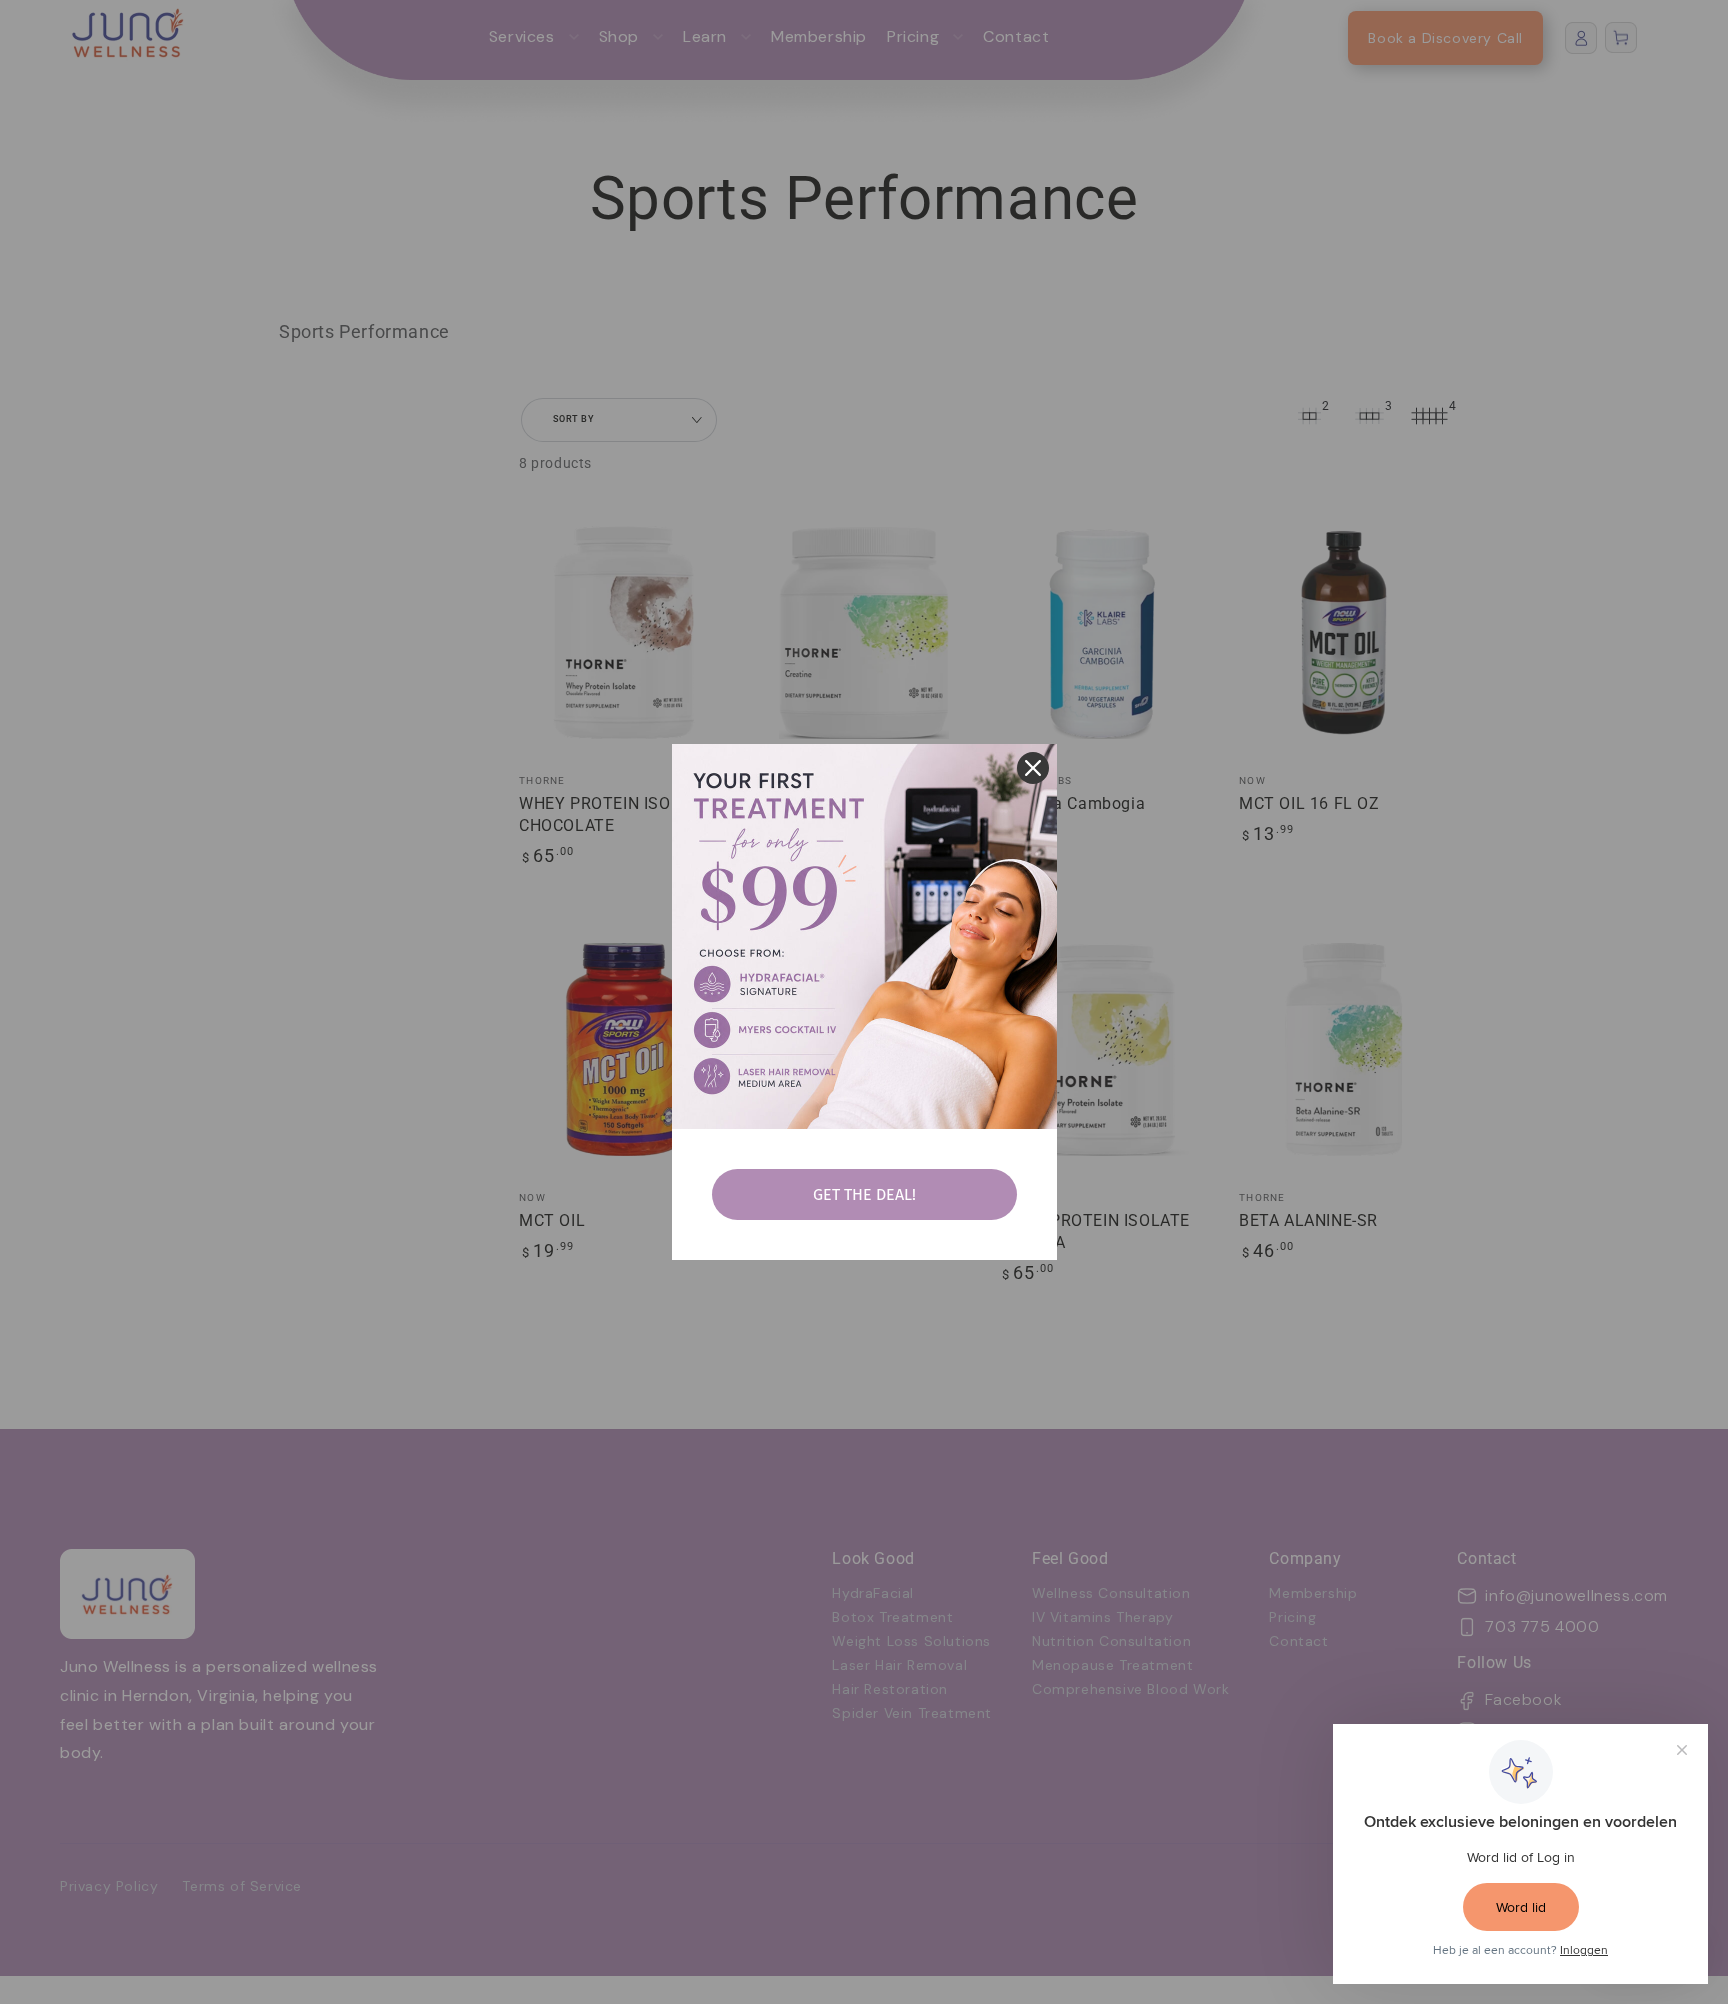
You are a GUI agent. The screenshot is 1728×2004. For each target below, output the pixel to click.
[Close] (1033, 768)
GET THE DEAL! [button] (864, 1194)
